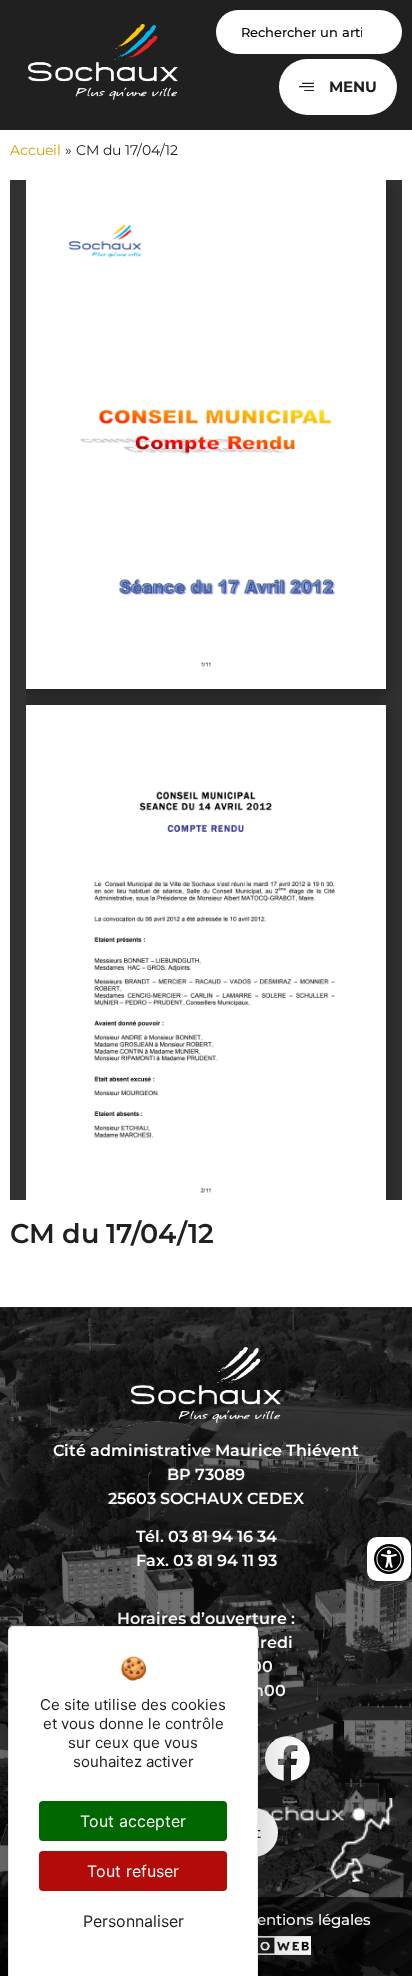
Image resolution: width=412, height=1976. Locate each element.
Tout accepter (133, 1821)
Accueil (35, 150)
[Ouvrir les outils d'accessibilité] (389, 1559)
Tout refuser (133, 1871)
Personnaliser (133, 1921)
